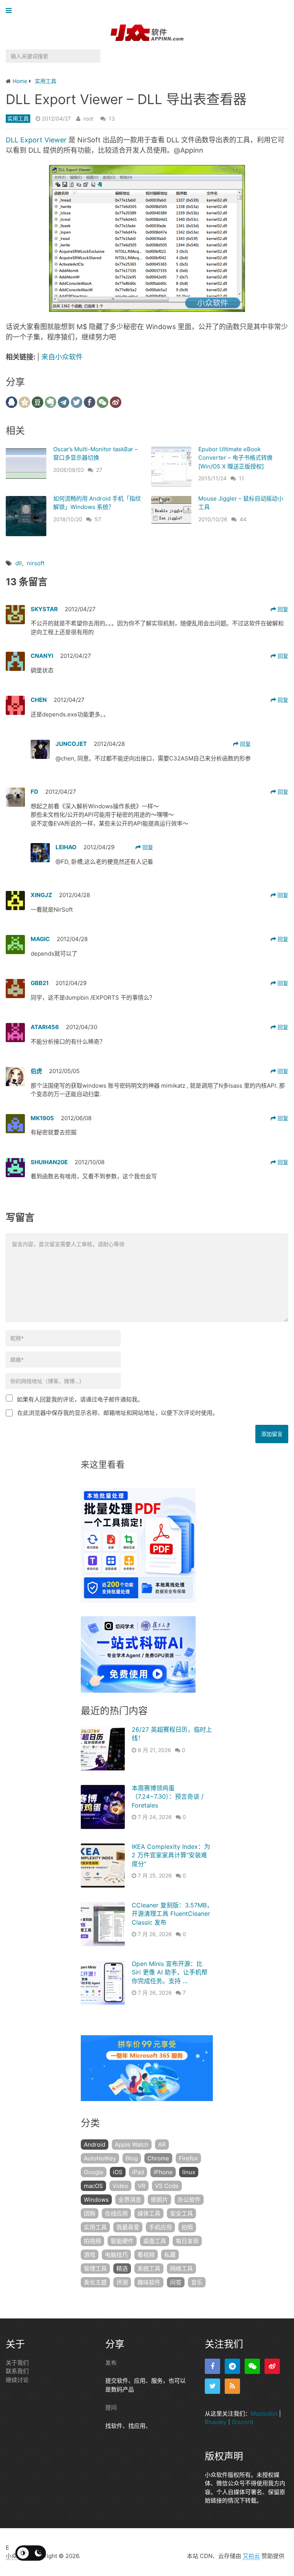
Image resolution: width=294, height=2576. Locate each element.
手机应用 (160, 2227)
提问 (111, 2407)
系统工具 (149, 2268)
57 (98, 519)
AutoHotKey (100, 2158)
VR (142, 2186)
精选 (122, 2268)
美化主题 (95, 2282)
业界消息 (130, 2200)
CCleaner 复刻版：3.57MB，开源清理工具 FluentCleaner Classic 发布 (172, 1914)
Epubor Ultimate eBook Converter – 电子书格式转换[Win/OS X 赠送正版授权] (235, 458)
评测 (122, 2282)
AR (162, 2144)
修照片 (159, 2200)
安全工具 (181, 2213)
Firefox (188, 2158)
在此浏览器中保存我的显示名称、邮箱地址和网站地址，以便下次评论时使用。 (118, 1413)
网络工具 (181, 2268)
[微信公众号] (252, 2366)
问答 (176, 2282)
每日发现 (187, 2241)
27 (99, 470)
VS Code (167, 2186)
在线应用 (116, 2213)
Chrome (158, 2158)
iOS (118, 2172)
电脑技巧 (116, 2255)
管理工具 (95, 2268)
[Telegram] (232, 2366)
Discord (243, 2422)
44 (243, 519)
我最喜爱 (128, 2227)
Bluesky (216, 2422)
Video (120, 2186)
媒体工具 (149, 2213)
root (88, 118)
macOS (93, 2186)
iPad (138, 2172)
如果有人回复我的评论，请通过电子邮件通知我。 (80, 1399)
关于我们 (17, 2363)
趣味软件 (149, 2282)
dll (19, 563)
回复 (282, 609)
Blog (132, 2158)
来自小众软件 (62, 357)
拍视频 (92, 2241)
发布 (111, 2363)
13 (112, 118)
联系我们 (17, 2371)
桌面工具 (155, 2241)
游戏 (90, 2255)
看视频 (146, 2255)
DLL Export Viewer (36, 140)
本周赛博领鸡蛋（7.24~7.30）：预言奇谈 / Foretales (168, 1797)
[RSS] (232, 2386)
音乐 (197, 2282)
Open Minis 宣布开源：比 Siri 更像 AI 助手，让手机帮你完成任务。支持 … (170, 1972)
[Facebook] (212, 2366)
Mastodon (264, 2414)
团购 (90, 2213)
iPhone (163, 2172)
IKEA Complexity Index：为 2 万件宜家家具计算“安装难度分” (171, 1855)
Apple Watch (132, 2144)
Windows (96, 2200)
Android (95, 2144)
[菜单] (11, 11)
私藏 (170, 2255)
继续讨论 (17, 2380)
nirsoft (36, 563)
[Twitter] (212, 2386)
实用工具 (18, 118)
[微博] (272, 2366)
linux (189, 2172)
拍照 (187, 2227)
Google (94, 2172)
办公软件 (189, 2200)
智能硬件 (122, 2241)
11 (242, 478)
